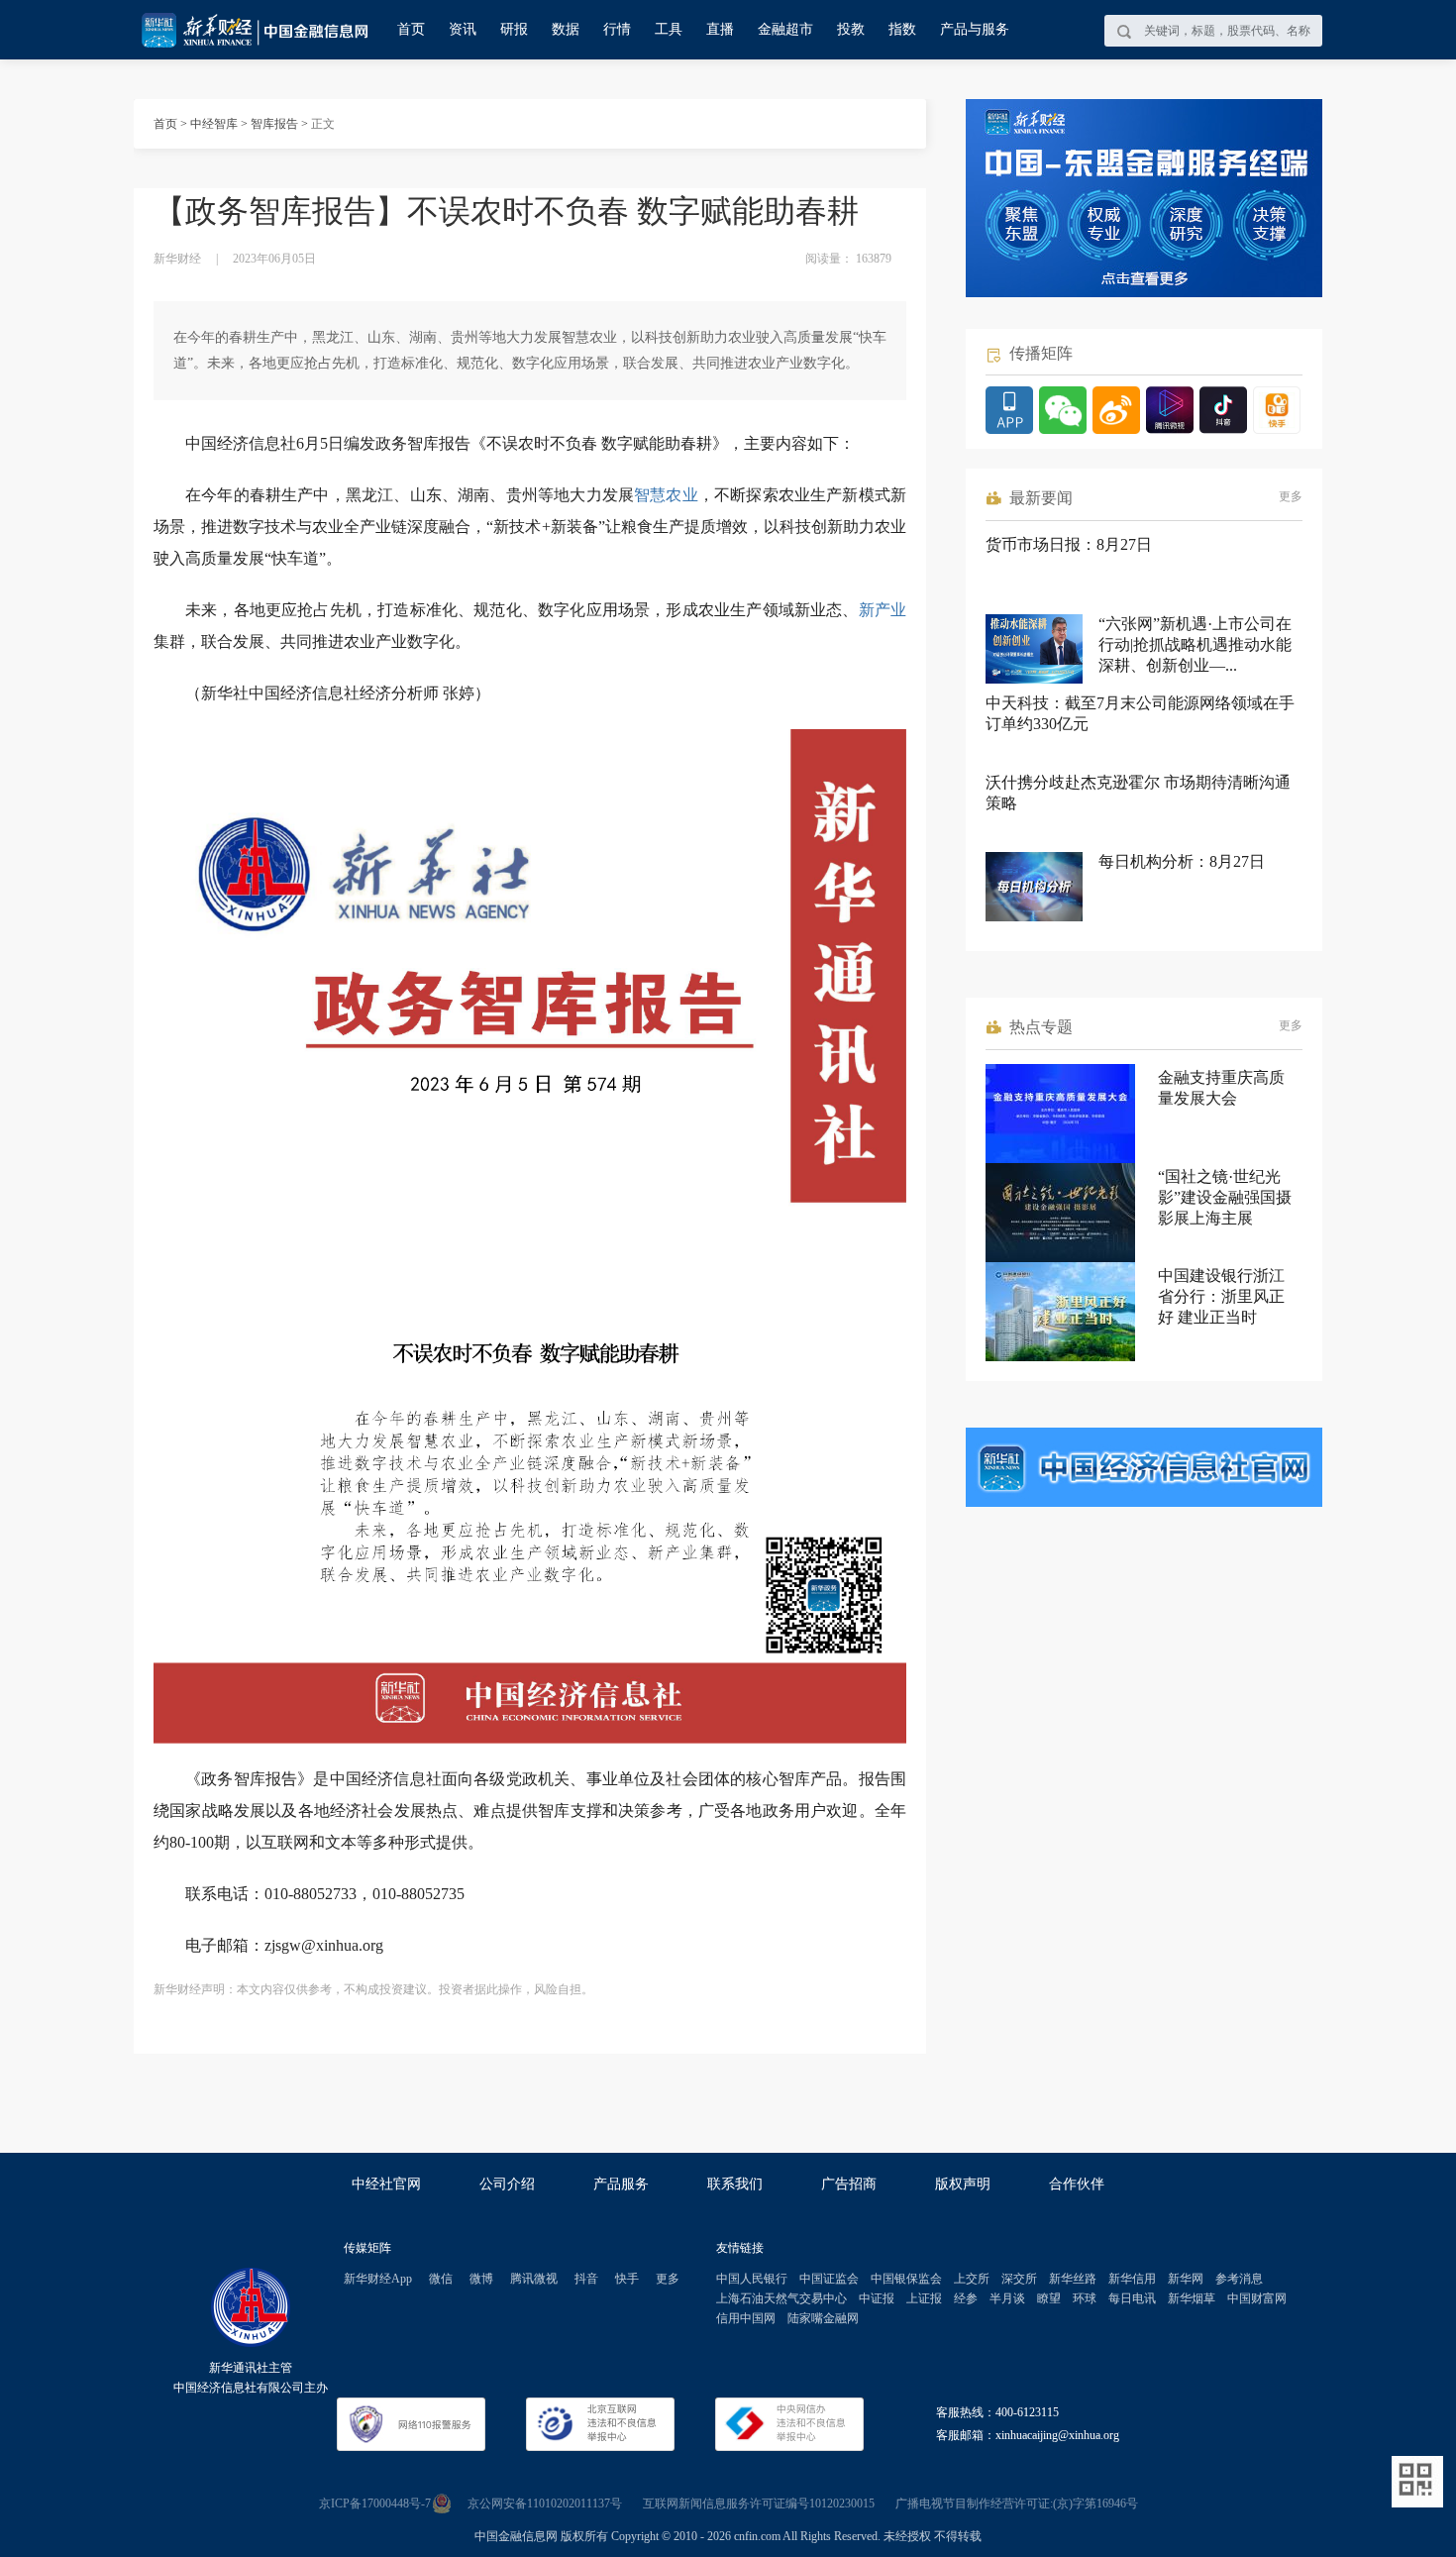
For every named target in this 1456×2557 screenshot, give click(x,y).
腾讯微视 (534, 2279)
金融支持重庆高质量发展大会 (1221, 1088)
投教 (851, 29)
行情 (617, 29)
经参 (966, 2298)
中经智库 (214, 124)
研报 (514, 29)
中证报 (877, 2298)
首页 (411, 29)
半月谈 (1007, 2298)
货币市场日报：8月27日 (1069, 544)
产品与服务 (975, 29)
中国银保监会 (906, 2279)
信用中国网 (746, 2318)
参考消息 (1239, 2279)
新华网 (1186, 2279)
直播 (720, 29)
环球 (1085, 2298)
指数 (902, 29)
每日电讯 (1132, 2298)
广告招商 (849, 2184)
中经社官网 (386, 2184)
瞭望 (1049, 2298)
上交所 (972, 2279)
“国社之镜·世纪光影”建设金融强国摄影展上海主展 (1225, 1197)
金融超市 (785, 29)
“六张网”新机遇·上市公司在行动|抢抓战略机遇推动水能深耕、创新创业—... (1195, 644)
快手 (627, 2279)
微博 (481, 2279)
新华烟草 (1192, 2298)
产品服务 (621, 2184)
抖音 (586, 2279)
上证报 (924, 2298)
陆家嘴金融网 (823, 2318)
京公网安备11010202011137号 (545, 2504)
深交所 (1019, 2279)
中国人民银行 (752, 2279)
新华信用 (1132, 2279)
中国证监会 (829, 2279)
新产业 (883, 610)
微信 (441, 2279)
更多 (1291, 496)
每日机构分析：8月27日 (1182, 861)
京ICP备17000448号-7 (375, 2504)
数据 (566, 29)
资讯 (463, 29)
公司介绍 (507, 2184)
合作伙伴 (1077, 2184)
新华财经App (378, 2279)
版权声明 (963, 2184)
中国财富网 (1257, 2298)
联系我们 (735, 2184)
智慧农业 (666, 495)
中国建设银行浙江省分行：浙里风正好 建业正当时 (1221, 1296)
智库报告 (274, 124)
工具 (669, 29)
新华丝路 (1073, 2279)
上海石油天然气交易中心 (781, 2298)
